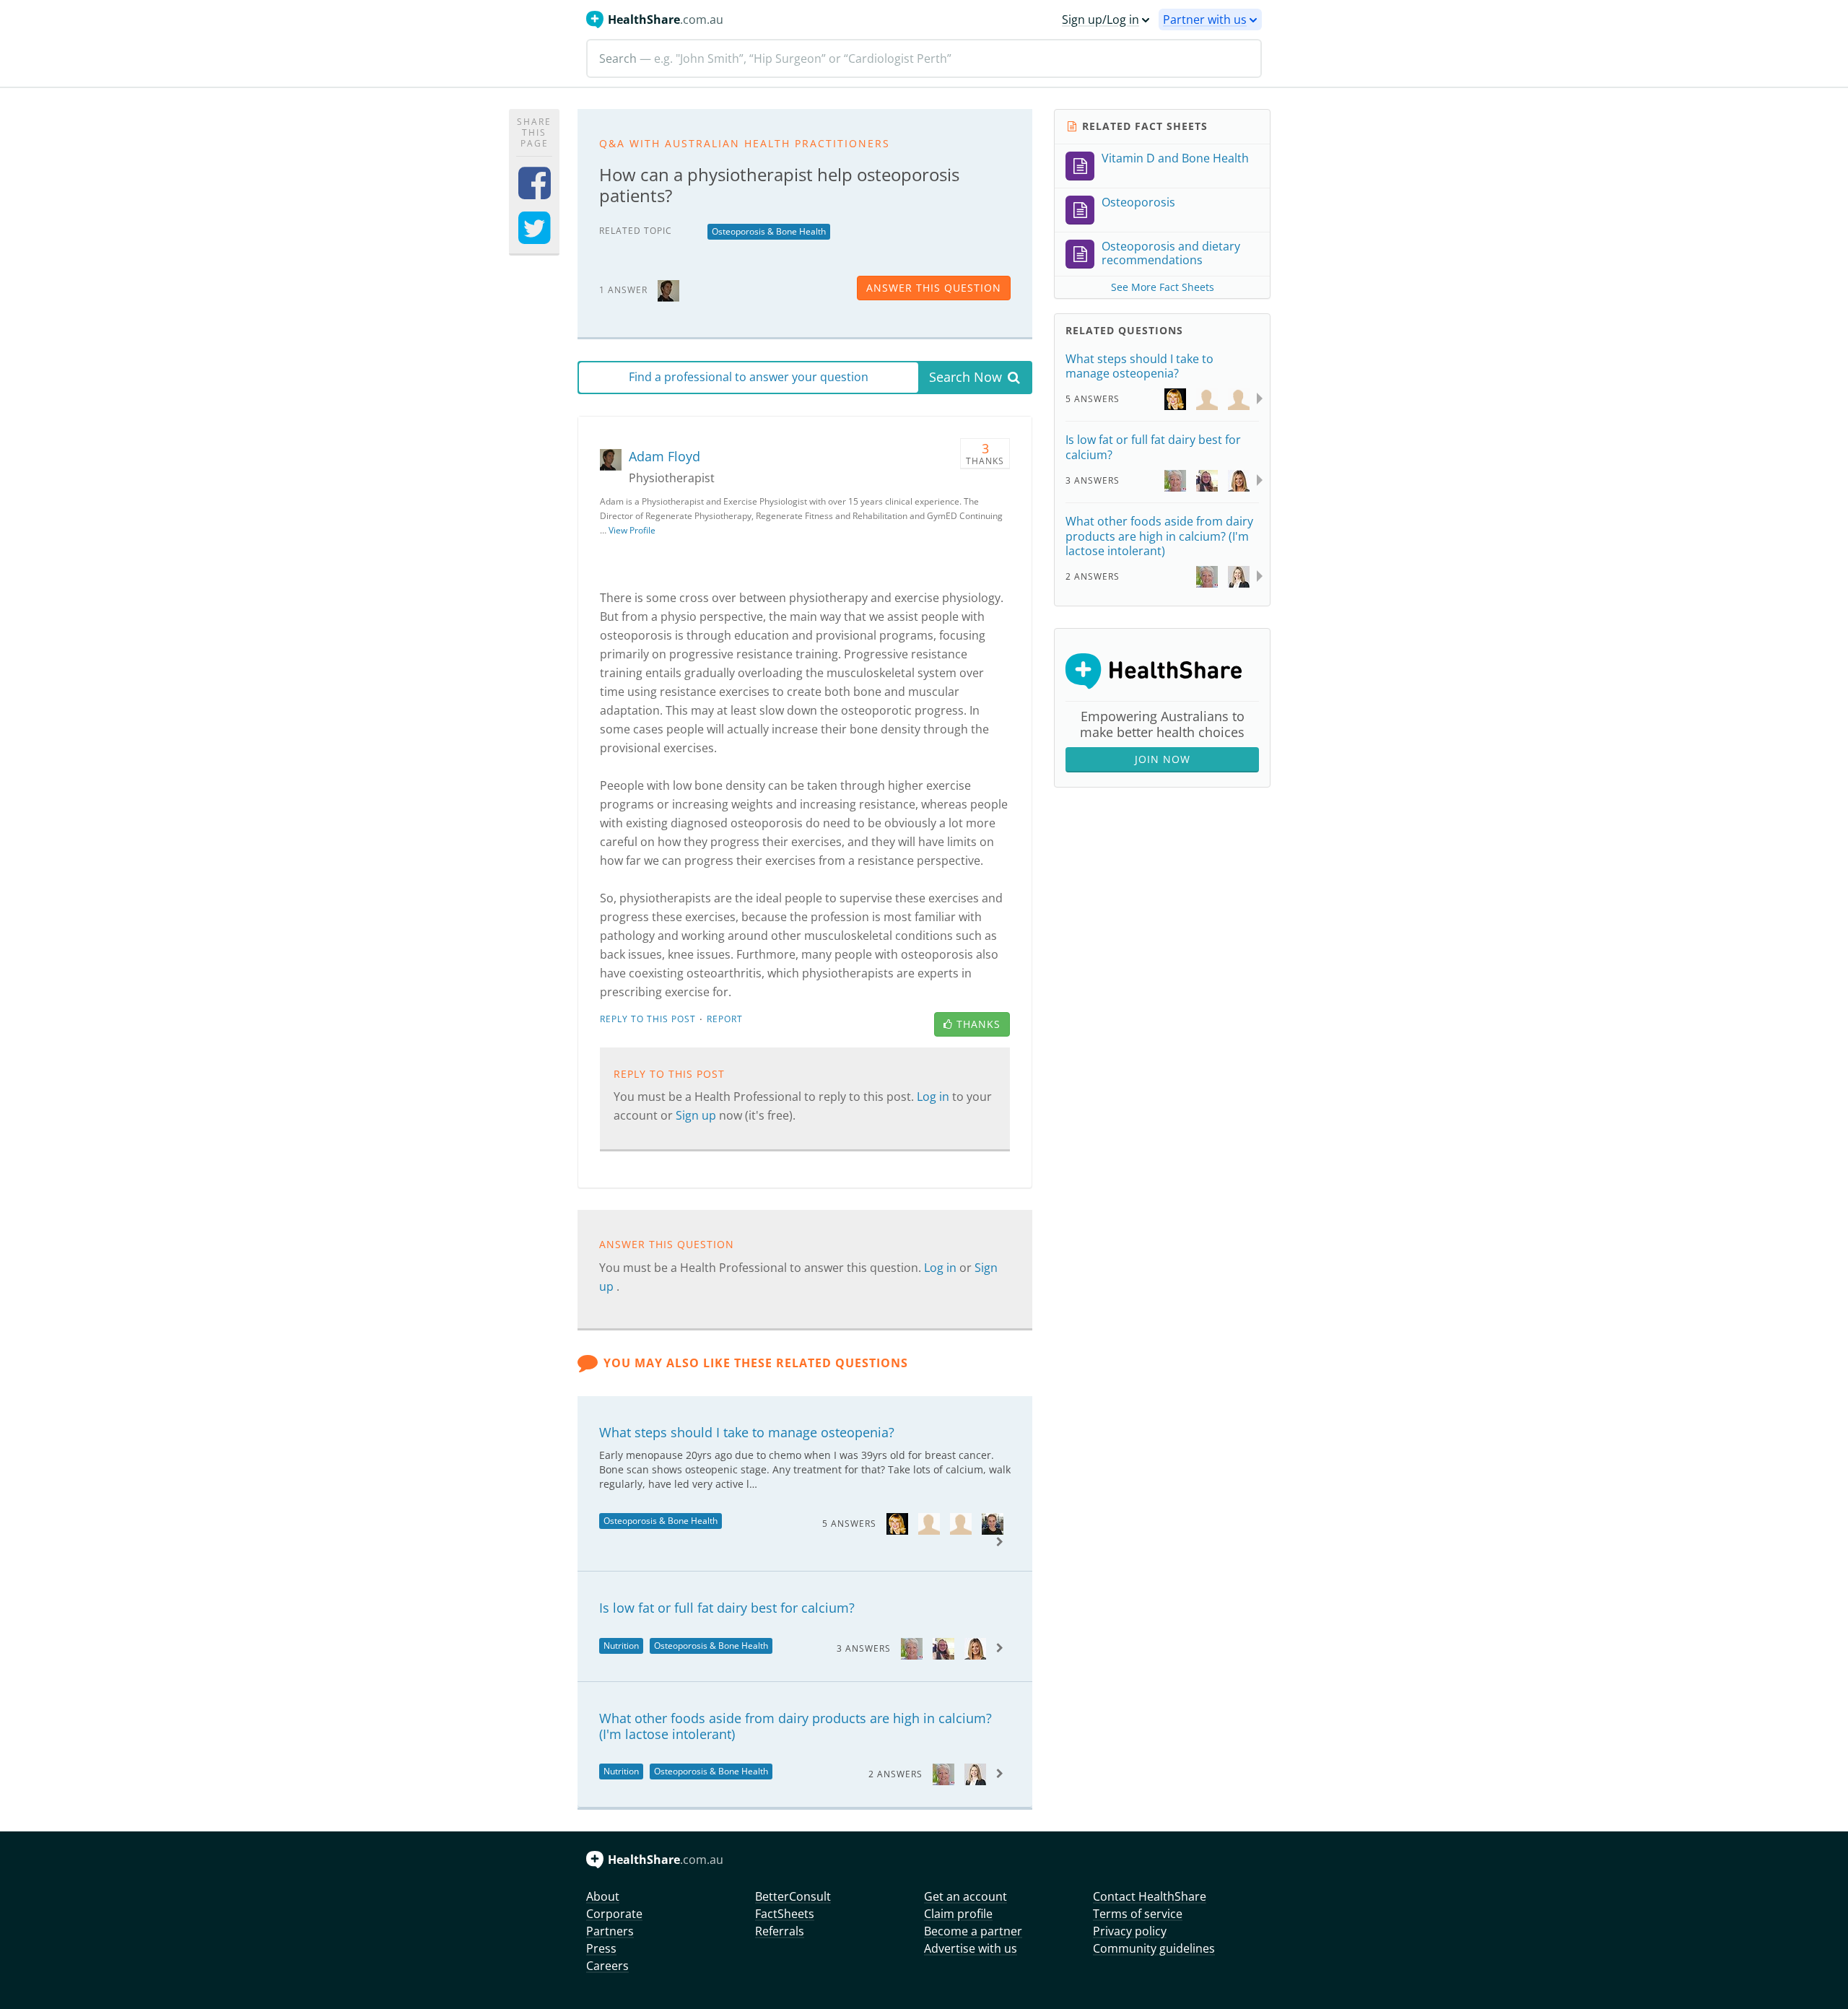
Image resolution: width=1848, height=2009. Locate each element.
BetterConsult (793, 1896)
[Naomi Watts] (993, 1523)
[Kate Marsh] (975, 1773)
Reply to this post (648, 1019)
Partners (610, 1931)
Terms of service (1138, 1914)
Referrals (780, 1931)
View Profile (632, 530)
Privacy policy (1130, 1931)
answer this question (934, 288)
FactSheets (785, 1914)
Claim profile (958, 1914)
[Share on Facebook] (535, 192)
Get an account (966, 1896)
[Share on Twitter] (535, 237)
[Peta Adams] (943, 1648)
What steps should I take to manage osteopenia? (747, 1432)
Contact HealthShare (1150, 1896)
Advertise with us (971, 1948)
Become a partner (973, 1931)
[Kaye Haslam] (912, 1648)
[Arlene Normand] (897, 1523)
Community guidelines (1154, 1948)
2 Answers (895, 1774)
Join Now (1163, 759)
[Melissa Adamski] (975, 1648)
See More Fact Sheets (1163, 287)
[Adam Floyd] (668, 289)
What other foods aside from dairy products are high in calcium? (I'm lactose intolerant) (796, 1726)
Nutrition (621, 1646)
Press (601, 1948)
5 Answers (849, 1524)
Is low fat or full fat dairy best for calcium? (727, 1608)
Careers (607, 1966)
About (603, 1896)
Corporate (614, 1914)
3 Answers (864, 1648)
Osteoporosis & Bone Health (769, 231)
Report (725, 1019)
